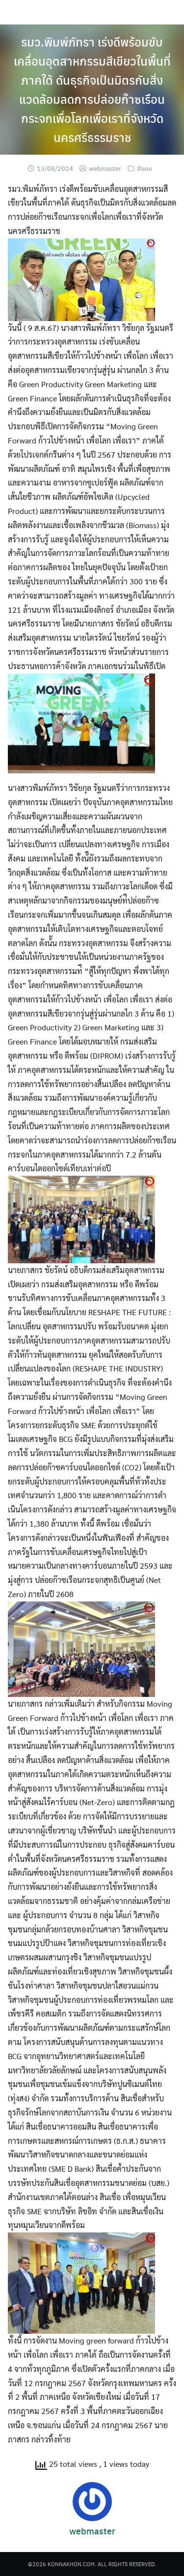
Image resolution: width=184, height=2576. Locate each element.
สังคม (145, 168)
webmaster (105, 168)
